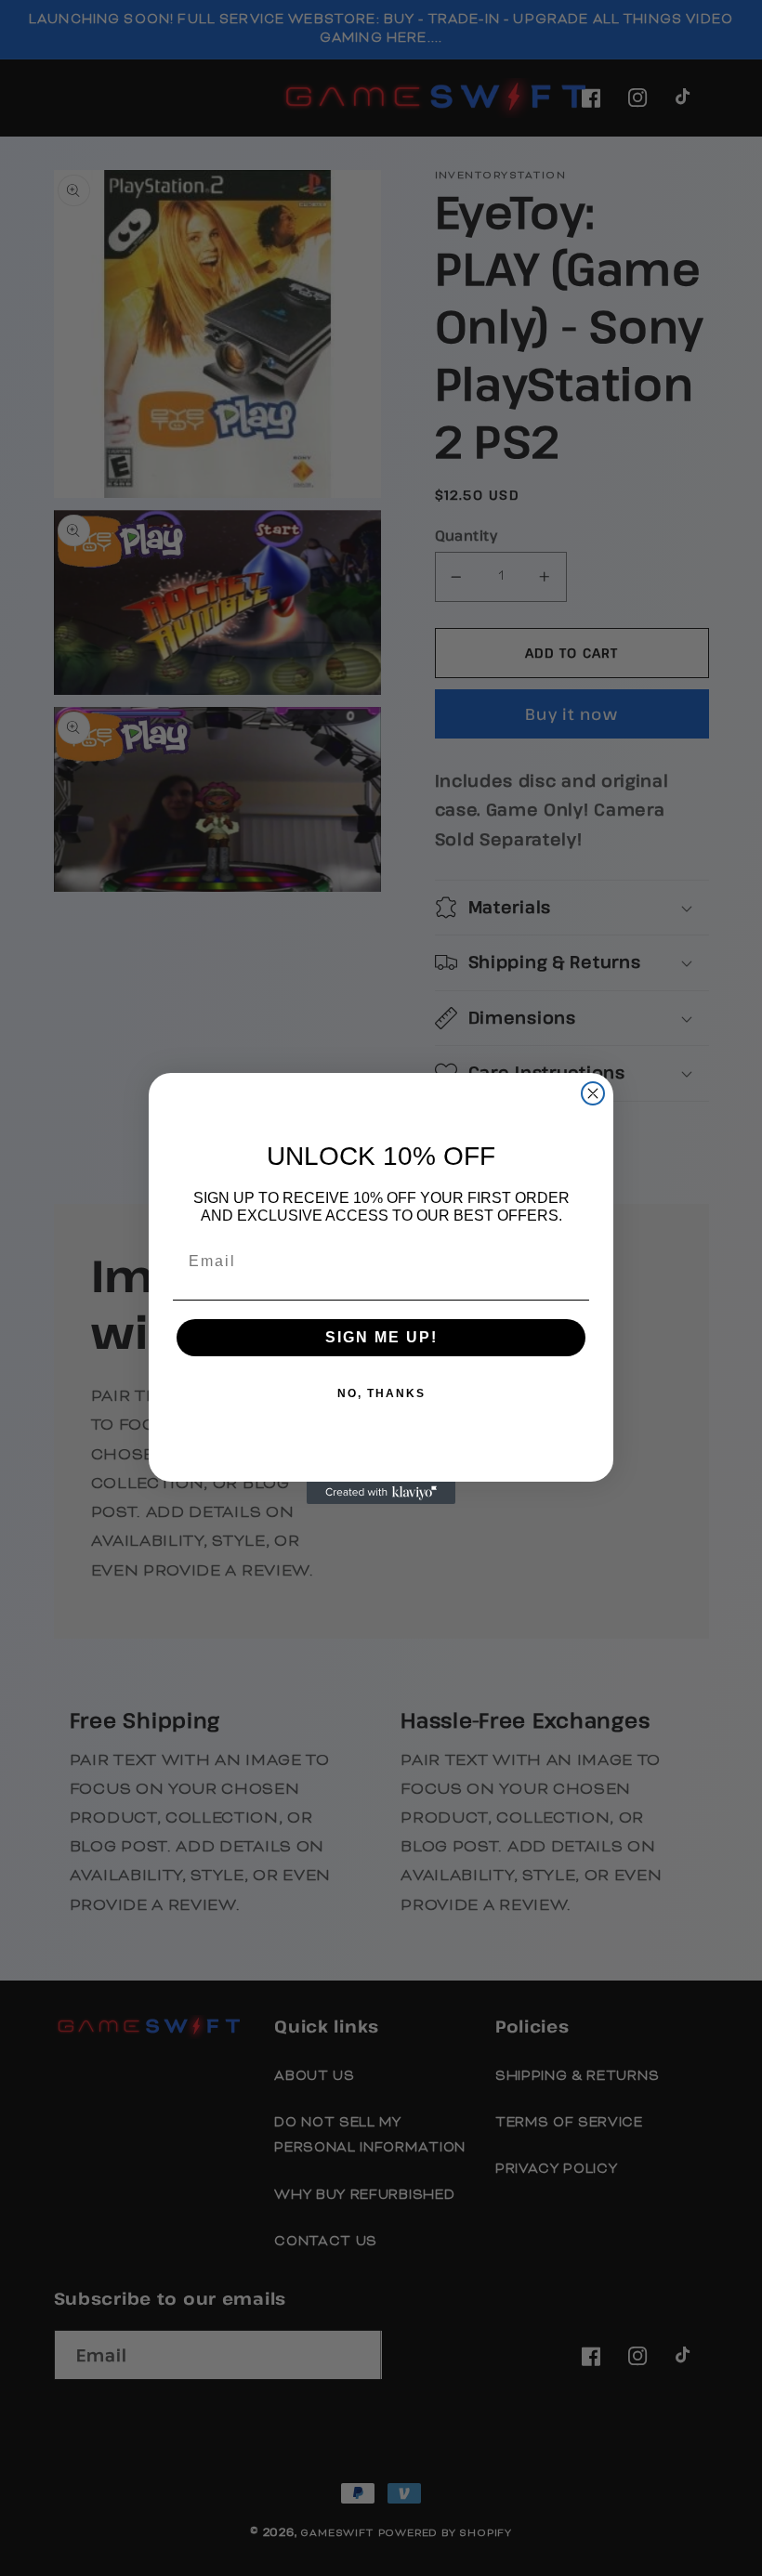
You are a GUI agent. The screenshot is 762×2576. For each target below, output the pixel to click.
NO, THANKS (381, 1393)
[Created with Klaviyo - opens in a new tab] (381, 1493)
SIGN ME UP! (381, 1337)
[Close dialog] (593, 1093)
